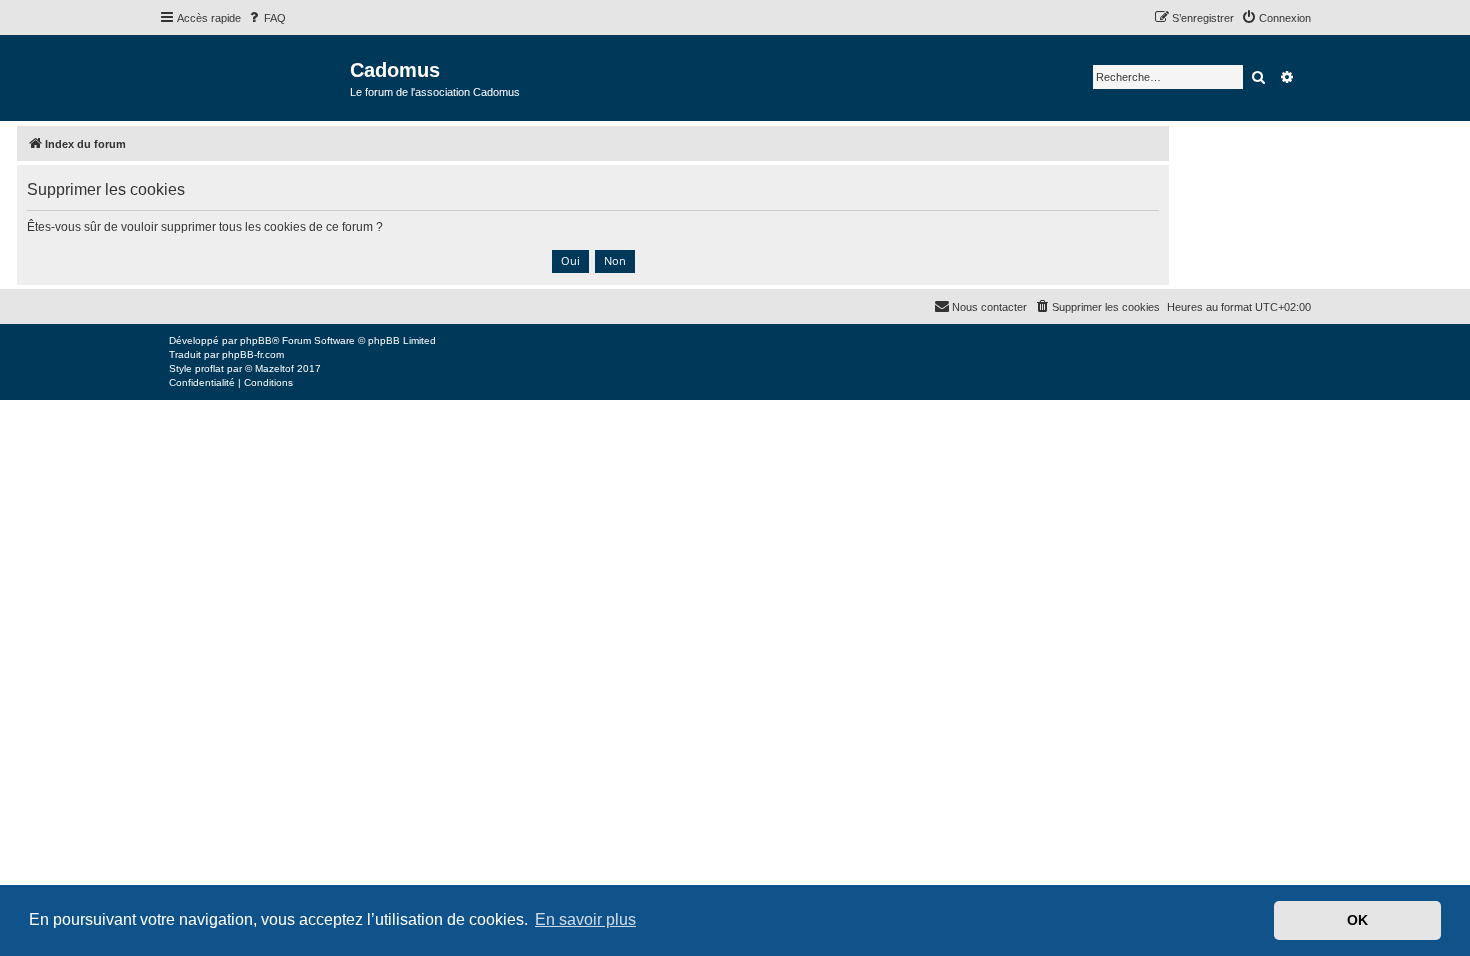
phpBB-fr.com (253, 354)
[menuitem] (266, 18)
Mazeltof (274, 368)
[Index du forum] (254, 76)
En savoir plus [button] (585, 919)
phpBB (256, 340)
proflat (209, 368)
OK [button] (1357, 920)
